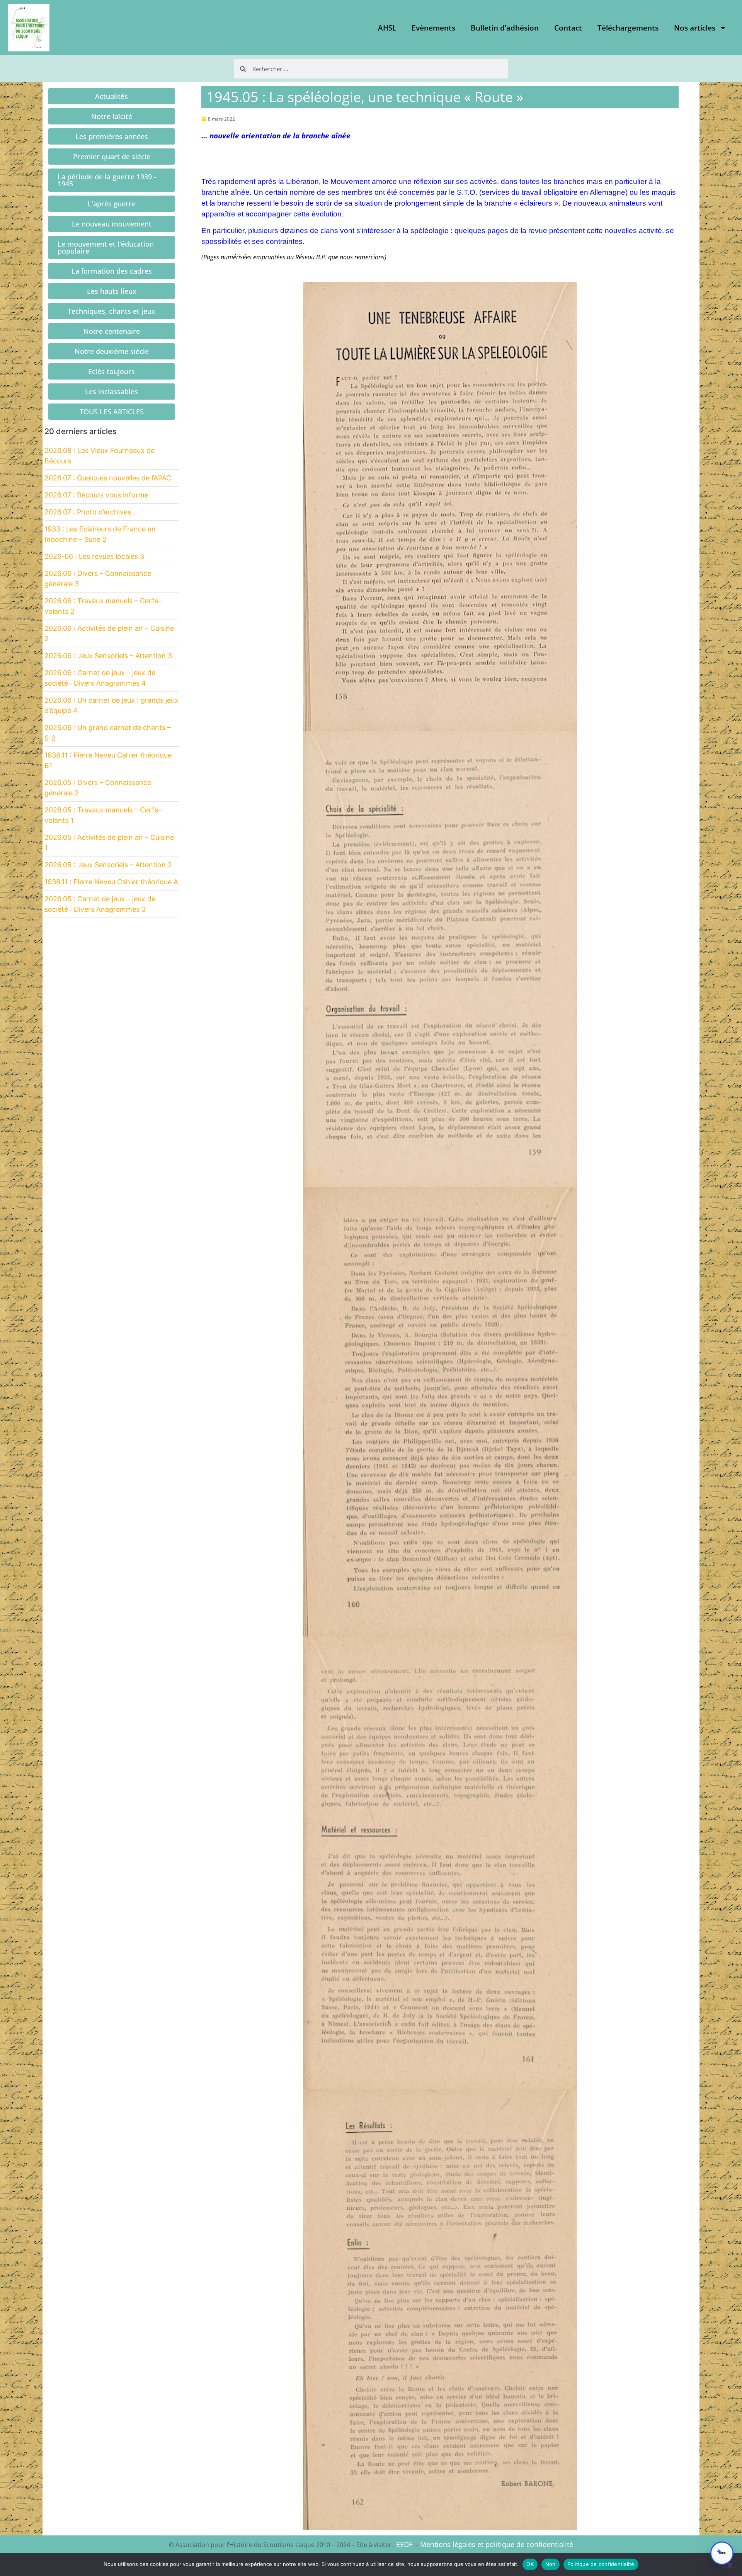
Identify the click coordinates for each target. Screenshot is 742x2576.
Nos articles (695, 28)
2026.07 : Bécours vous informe (96, 495)
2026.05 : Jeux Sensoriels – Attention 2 (108, 865)
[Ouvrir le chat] (722, 2553)
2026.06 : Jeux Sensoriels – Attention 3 (108, 656)
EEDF (404, 2544)
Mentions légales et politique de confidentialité (497, 2544)
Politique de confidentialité (601, 2564)
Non (551, 2564)
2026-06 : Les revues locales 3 (94, 556)
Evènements (433, 28)
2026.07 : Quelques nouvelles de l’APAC (108, 478)
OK (530, 2564)
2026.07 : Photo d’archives (88, 512)
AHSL (387, 28)
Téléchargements (628, 28)
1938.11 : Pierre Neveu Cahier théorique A (111, 882)
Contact (568, 28)
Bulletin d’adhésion (505, 28)
